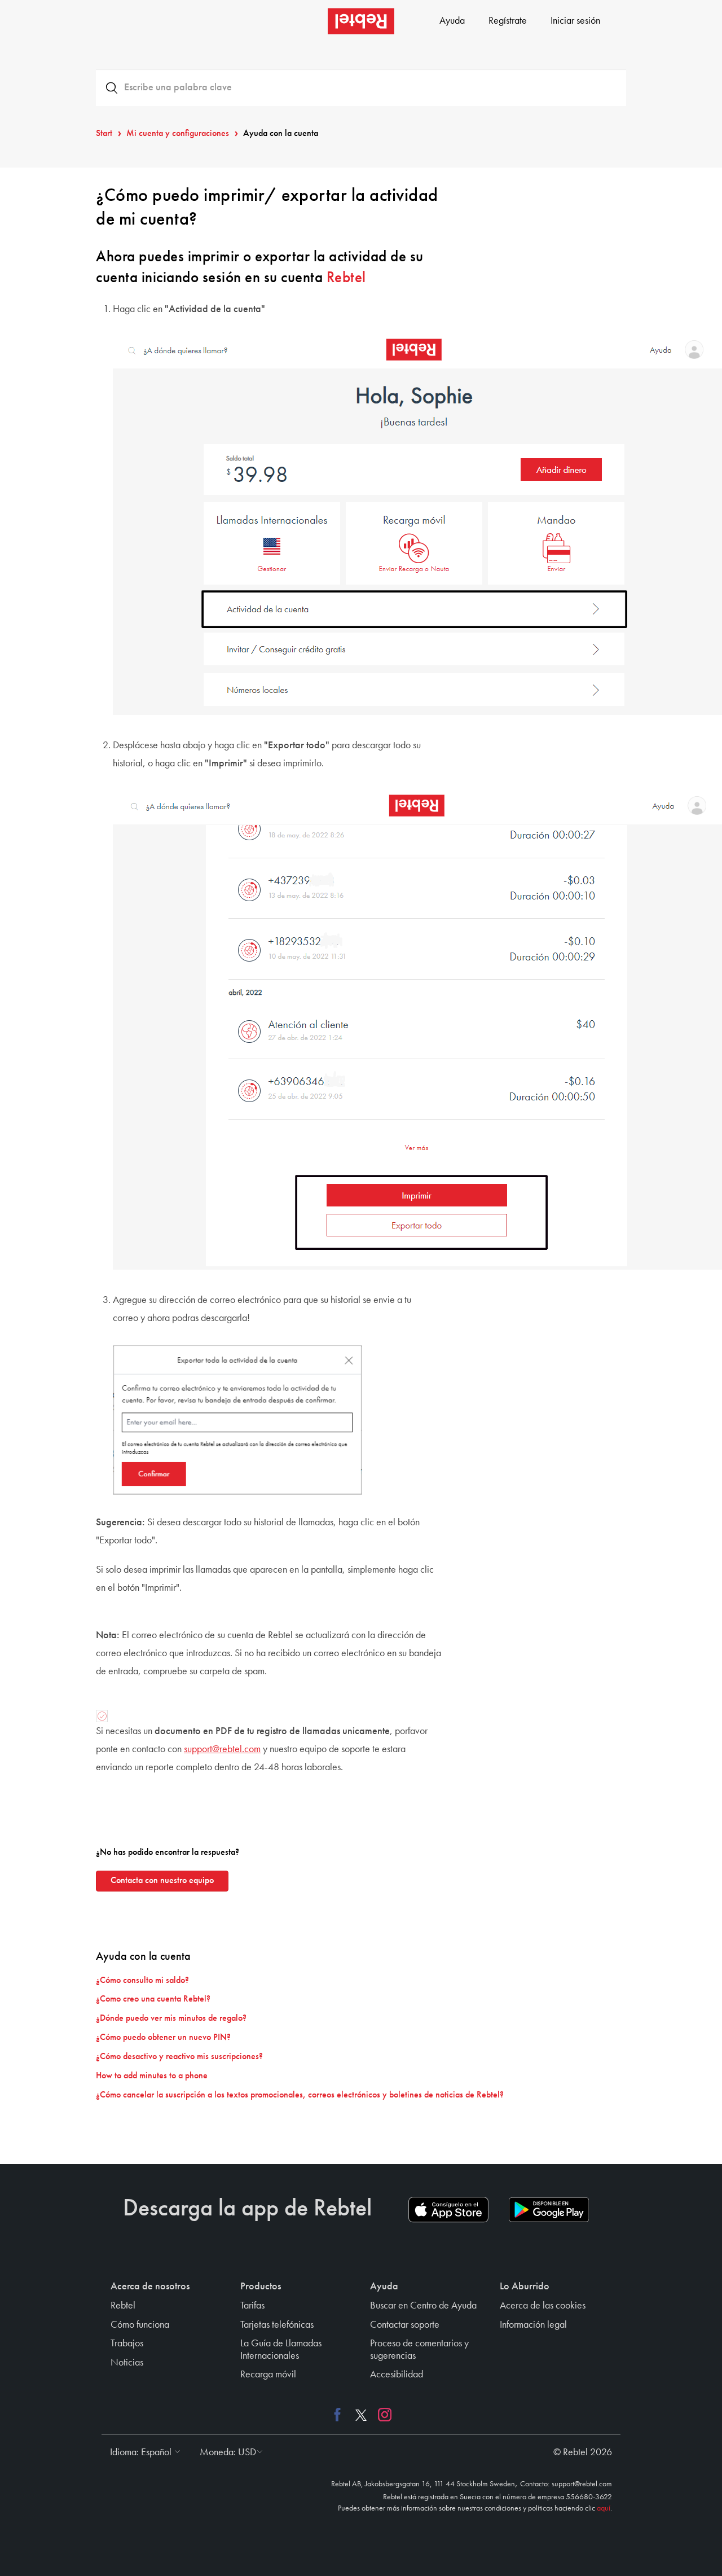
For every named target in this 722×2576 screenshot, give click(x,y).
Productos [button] (261, 2287)
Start (104, 134)
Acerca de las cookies (543, 2306)
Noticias (127, 2363)
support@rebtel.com (222, 1749)
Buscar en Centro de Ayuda (423, 2306)
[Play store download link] (549, 2210)
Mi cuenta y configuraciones (178, 134)
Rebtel (346, 278)
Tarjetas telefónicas (277, 2325)
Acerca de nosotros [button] (150, 2287)
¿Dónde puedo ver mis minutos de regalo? (171, 2018)
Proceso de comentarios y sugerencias (419, 2350)
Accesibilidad (397, 2375)
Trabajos (127, 2344)
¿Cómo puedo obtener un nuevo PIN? (163, 2038)
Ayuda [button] (384, 2287)
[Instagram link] (382, 2415)
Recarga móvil (268, 2375)
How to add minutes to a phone (152, 2076)
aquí (604, 2508)
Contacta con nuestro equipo (162, 1881)
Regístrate (508, 21)
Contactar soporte (405, 2325)
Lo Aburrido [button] (525, 2287)
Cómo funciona (140, 2325)
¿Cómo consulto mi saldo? (142, 1981)
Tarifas (252, 2306)
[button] (142, 2452)
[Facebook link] (340, 2415)
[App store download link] (448, 2210)
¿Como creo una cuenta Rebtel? (153, 1999)
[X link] (361, 2415)
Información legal (533, 2325)
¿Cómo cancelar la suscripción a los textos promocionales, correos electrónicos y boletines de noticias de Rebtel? (300, 2095)
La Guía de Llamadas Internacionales (281, 2350)
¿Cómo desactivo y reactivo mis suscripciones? (179, 2057)
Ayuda (452, 21)
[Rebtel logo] (361, 21)
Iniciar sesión (575, 21)
